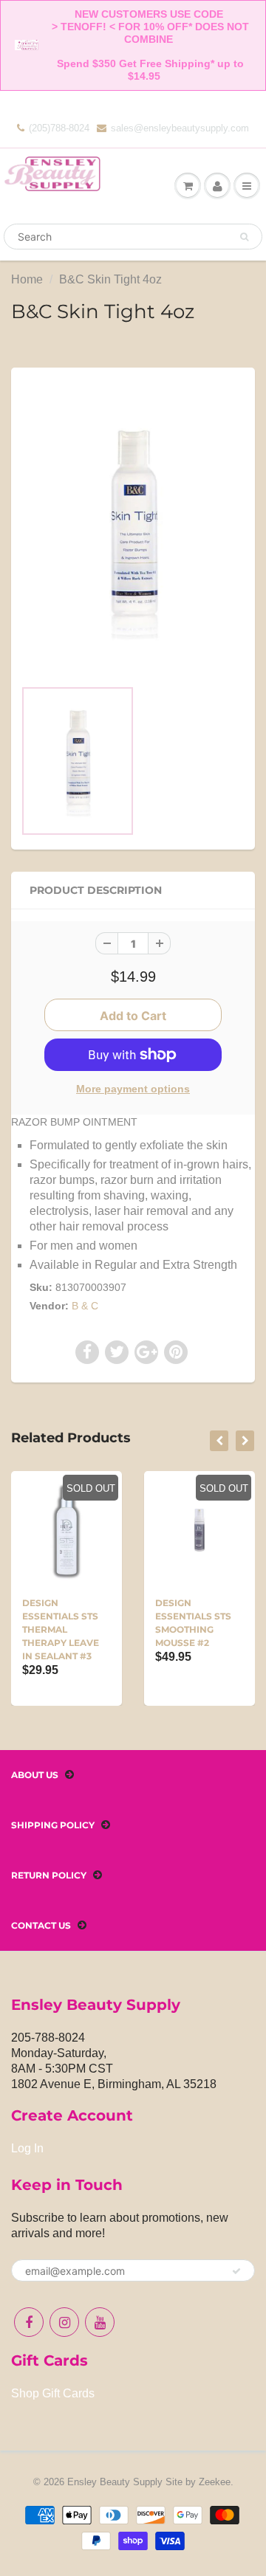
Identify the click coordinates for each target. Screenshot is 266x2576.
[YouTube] (100, 2322)
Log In (27, 2148)
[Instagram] (64, 2322)
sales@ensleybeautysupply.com (180, 128)
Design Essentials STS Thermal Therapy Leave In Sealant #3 (61, 1629)
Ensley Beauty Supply (115, 2482)
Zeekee (215, 2482)
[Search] (244, 237)
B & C (85, 1306)
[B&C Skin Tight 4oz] (133, 530)
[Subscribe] (236, 2271)
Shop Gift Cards (53, 2393)
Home (27, 279)
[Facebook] (29, 2322)
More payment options (133, 1089)
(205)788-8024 (59, 128)
